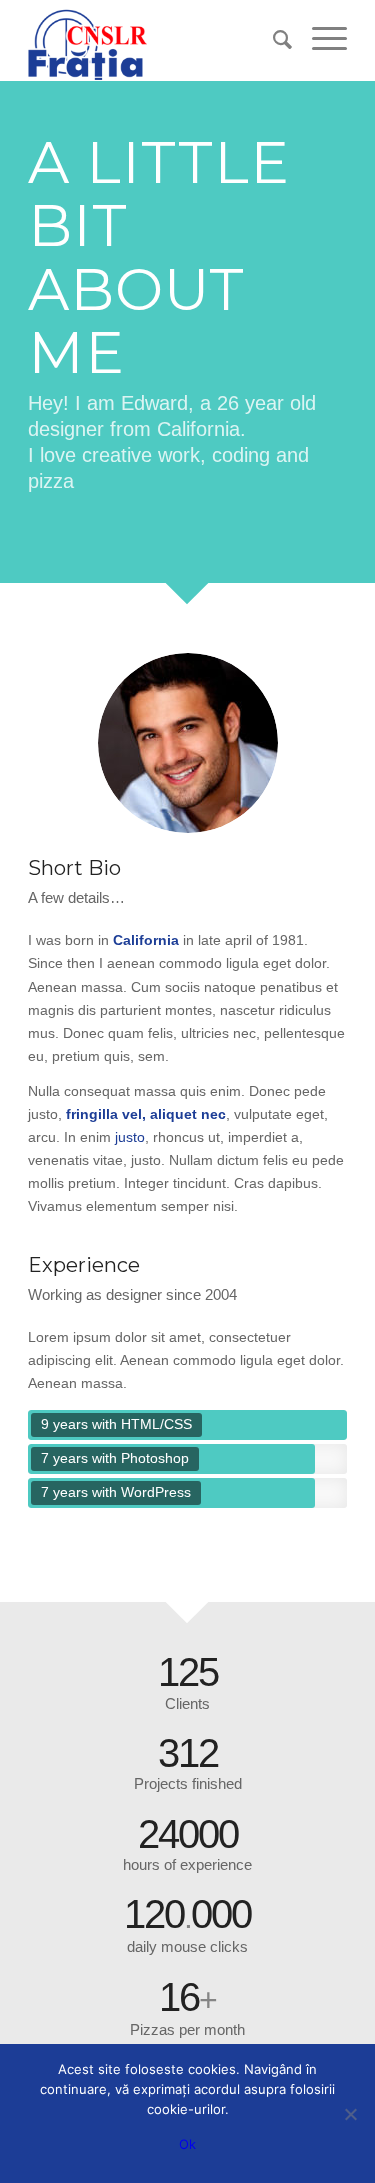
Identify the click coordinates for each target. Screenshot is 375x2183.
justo (130, 1137)
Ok (187, 2144)
